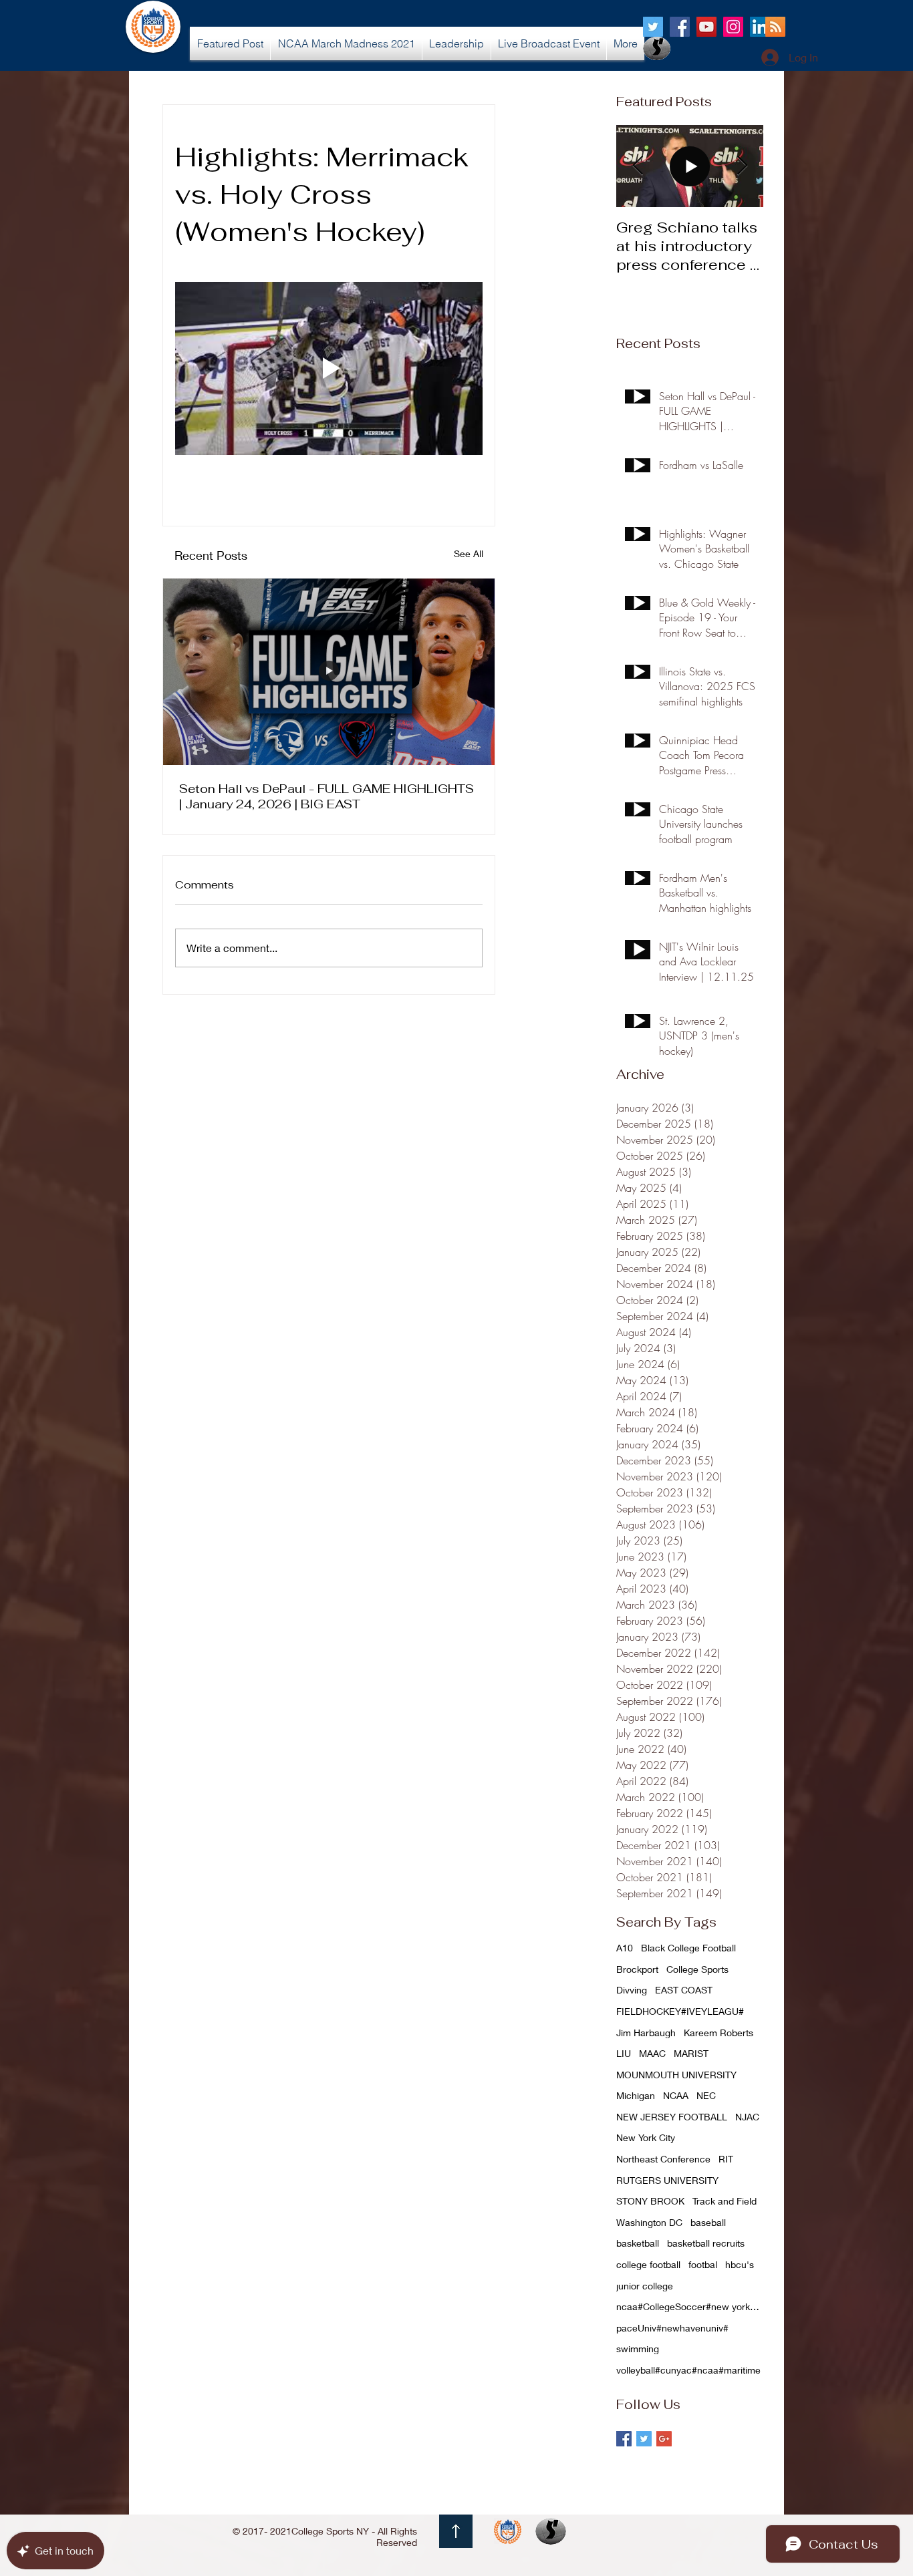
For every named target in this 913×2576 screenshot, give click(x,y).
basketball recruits (706, 2243)
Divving (632, 1990)
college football (648, 2264)
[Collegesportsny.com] (653, 27)
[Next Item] (742, 166)
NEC (706, 2095)
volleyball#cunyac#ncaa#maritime (688, 2370)
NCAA (676, 2095)
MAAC (652, 2053)
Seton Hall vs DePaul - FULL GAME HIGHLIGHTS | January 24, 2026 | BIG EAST (327, 796)
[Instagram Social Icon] (733, 27)
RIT (726, 2159)
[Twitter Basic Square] (644, 2439)
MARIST (691, 2053)
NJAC (747, 2117)
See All (469, 553)
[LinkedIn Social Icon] (760, 27)
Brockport (637, 1969)
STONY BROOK (650, 2201)
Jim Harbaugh (646, 2033)
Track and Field (725, 2201)
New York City (646, 2137)
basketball (638, 2243)
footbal (703, 2264)
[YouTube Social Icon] (706, 27)
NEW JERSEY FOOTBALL (672, 2117)
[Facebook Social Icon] (680, 27)
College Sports (697, 1969)
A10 (625, 1948)
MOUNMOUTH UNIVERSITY (676, 2075)
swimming (638, 2349)
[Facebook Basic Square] (624, 2439)
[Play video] (329, 368)
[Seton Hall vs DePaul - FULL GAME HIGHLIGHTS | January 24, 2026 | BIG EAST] (329, 672)
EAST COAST (684, 1990)
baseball (708, 2222)
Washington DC (649, 2222)
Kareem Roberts (719, 2033)
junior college (645, 2286)
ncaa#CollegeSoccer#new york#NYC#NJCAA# (690, 2306)
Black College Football (688, 1948)
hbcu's (740, 2264)
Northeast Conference (663, 2159)
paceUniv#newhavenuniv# (672, 2328)
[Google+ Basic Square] (664, 2439)
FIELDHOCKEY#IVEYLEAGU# (680, 2011)
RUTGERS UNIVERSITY (667, 2180)
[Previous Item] (638, 166)
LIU (624, 2053)
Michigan (636, 2095)
